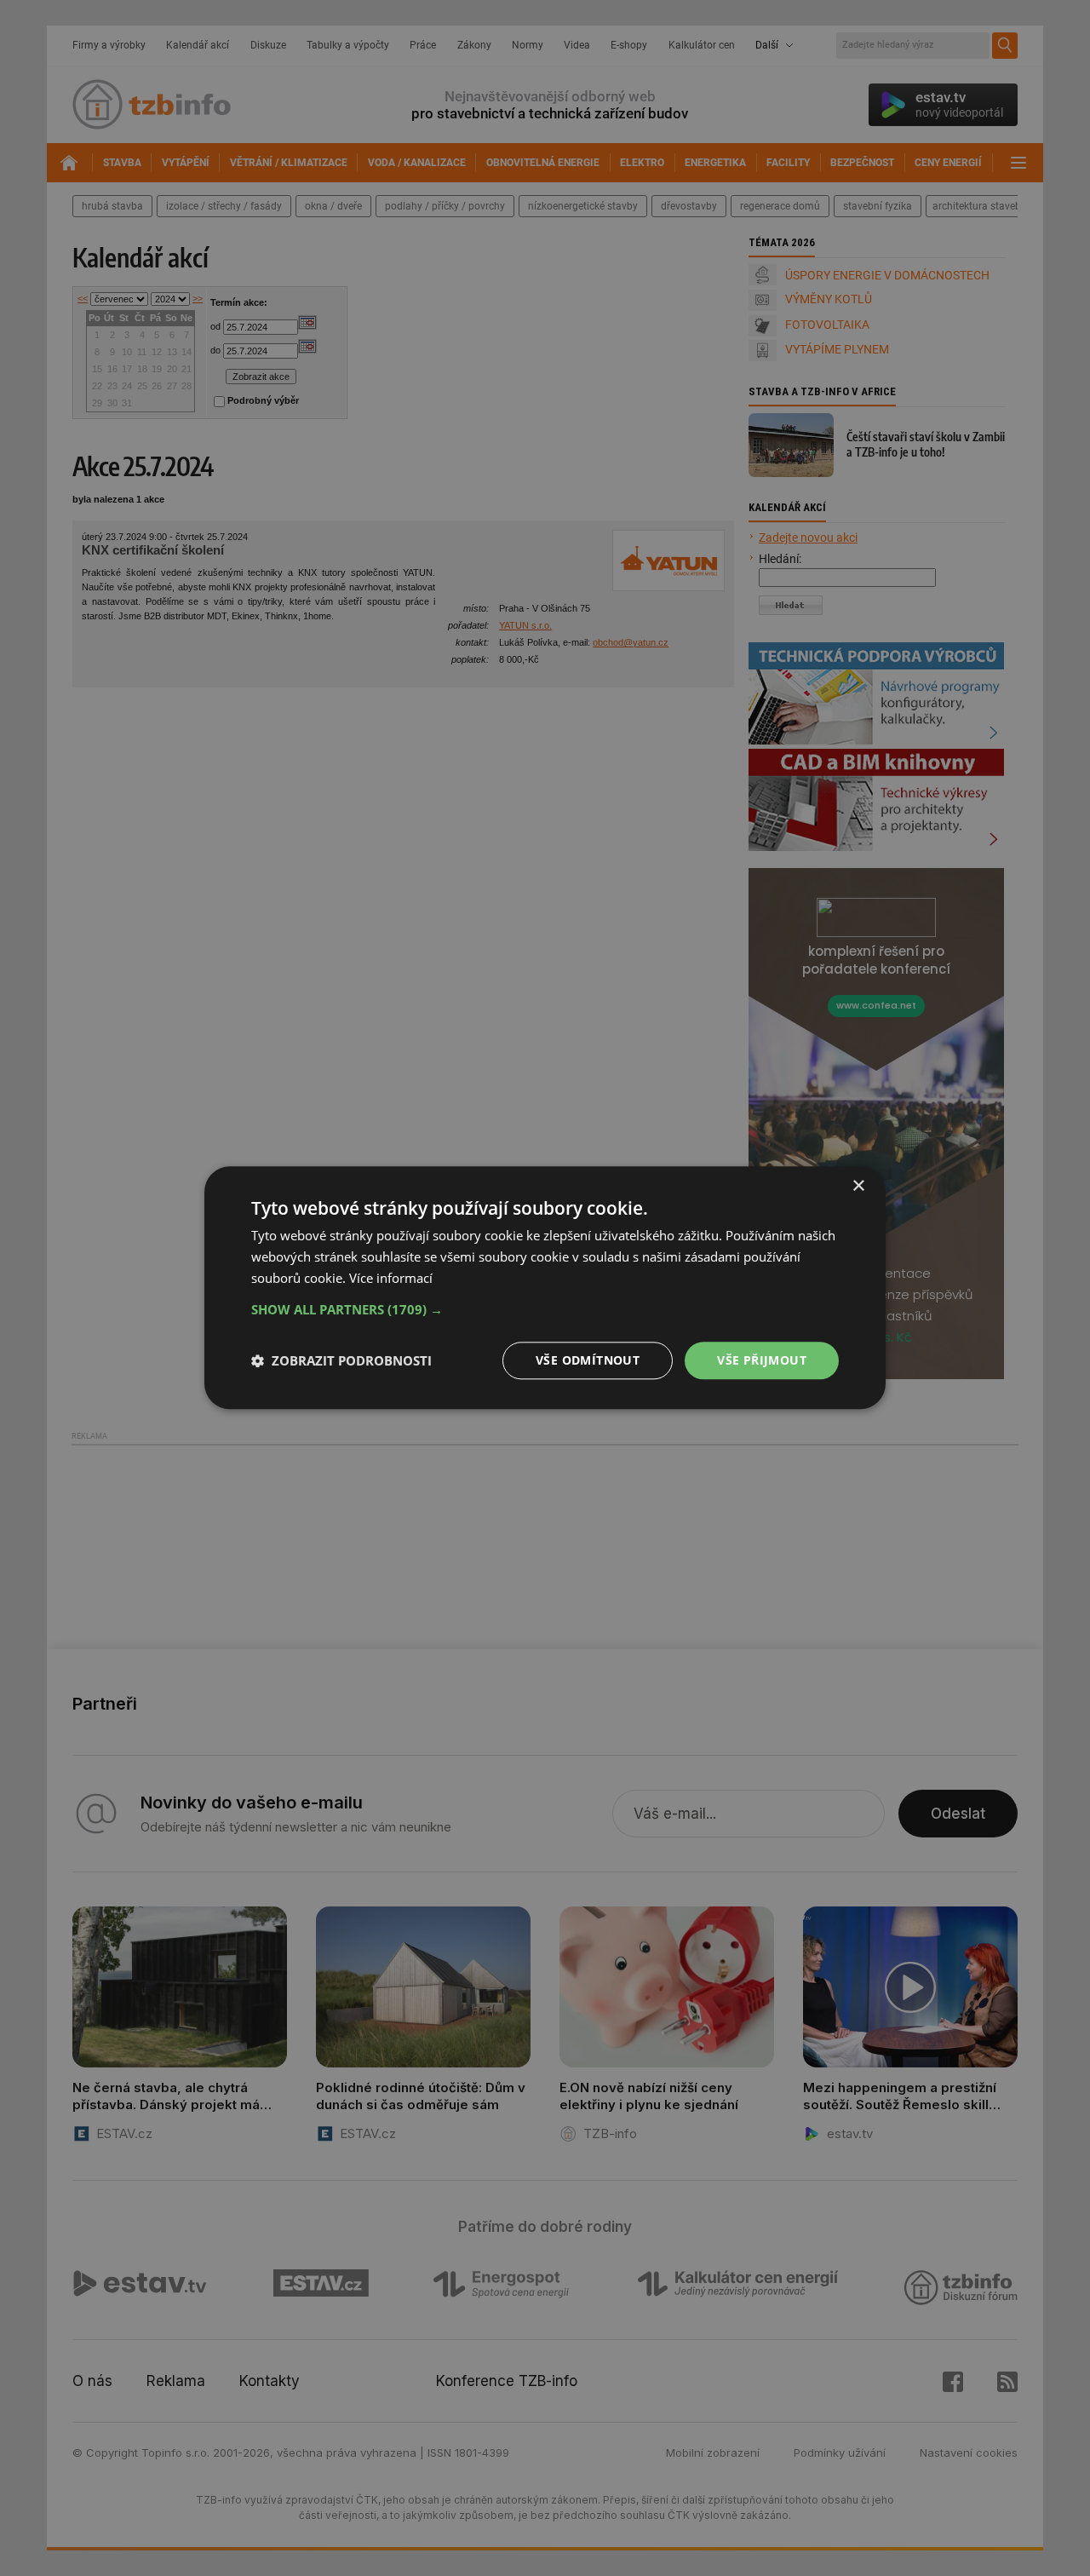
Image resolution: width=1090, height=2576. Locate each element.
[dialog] (545, 1288)
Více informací (391, 1278)
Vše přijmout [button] (762, 1360)
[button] (545, 1309)
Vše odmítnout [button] (588, 1360)
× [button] (858, 1186)
